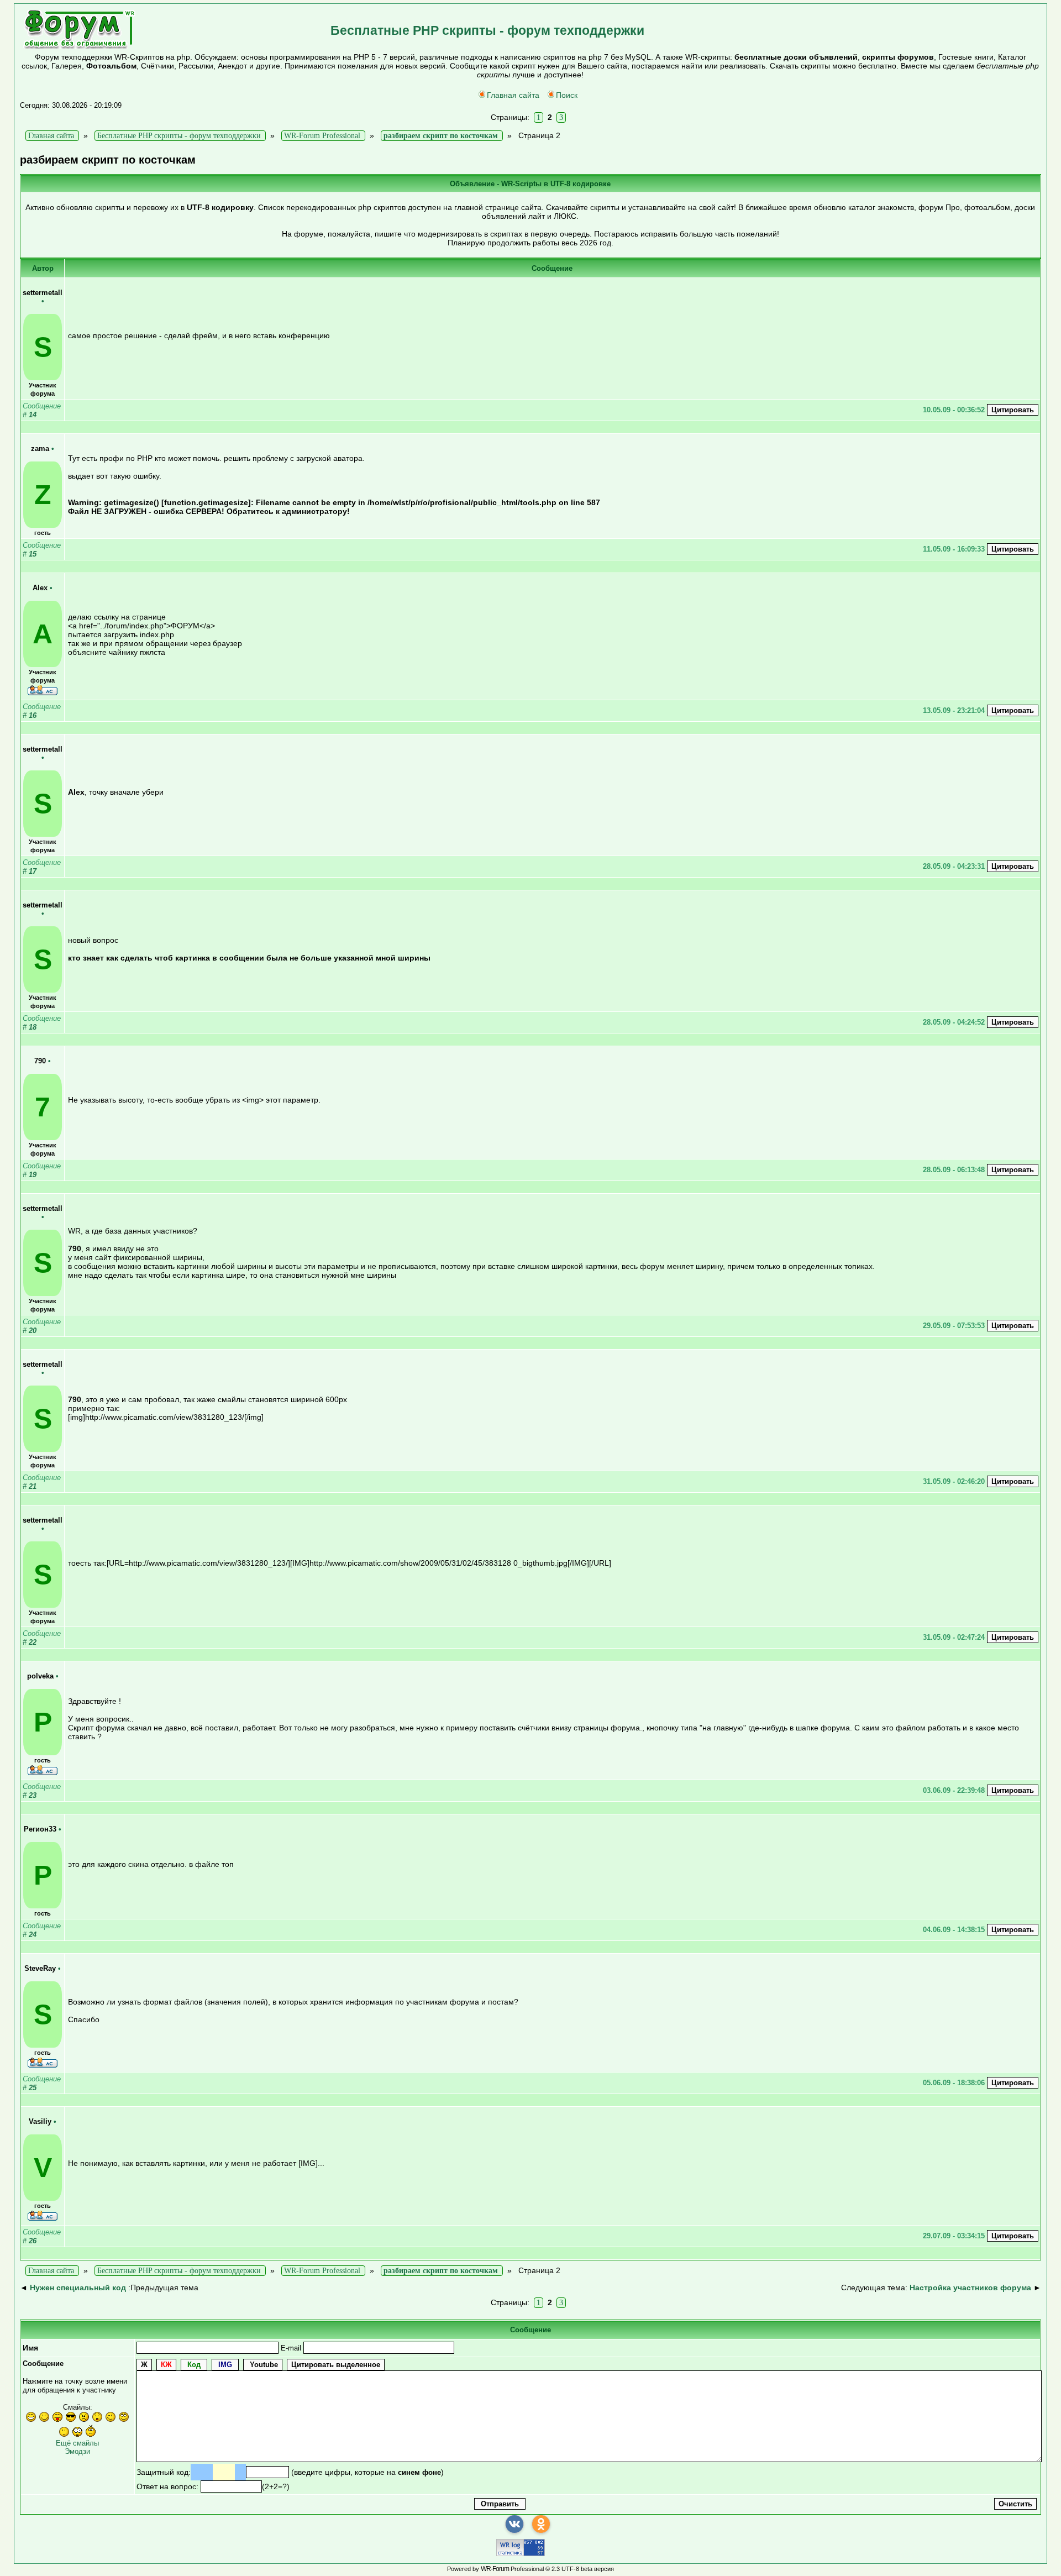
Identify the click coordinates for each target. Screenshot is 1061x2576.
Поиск (567, 95)
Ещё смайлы (77, 2443)
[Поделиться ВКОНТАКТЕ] (514, 2524)
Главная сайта (513, 95)
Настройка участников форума (970, 2288)
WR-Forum (495, 2569)
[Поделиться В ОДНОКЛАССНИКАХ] (541, 2524)
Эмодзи (77, 2451)
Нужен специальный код (78, 2288)
